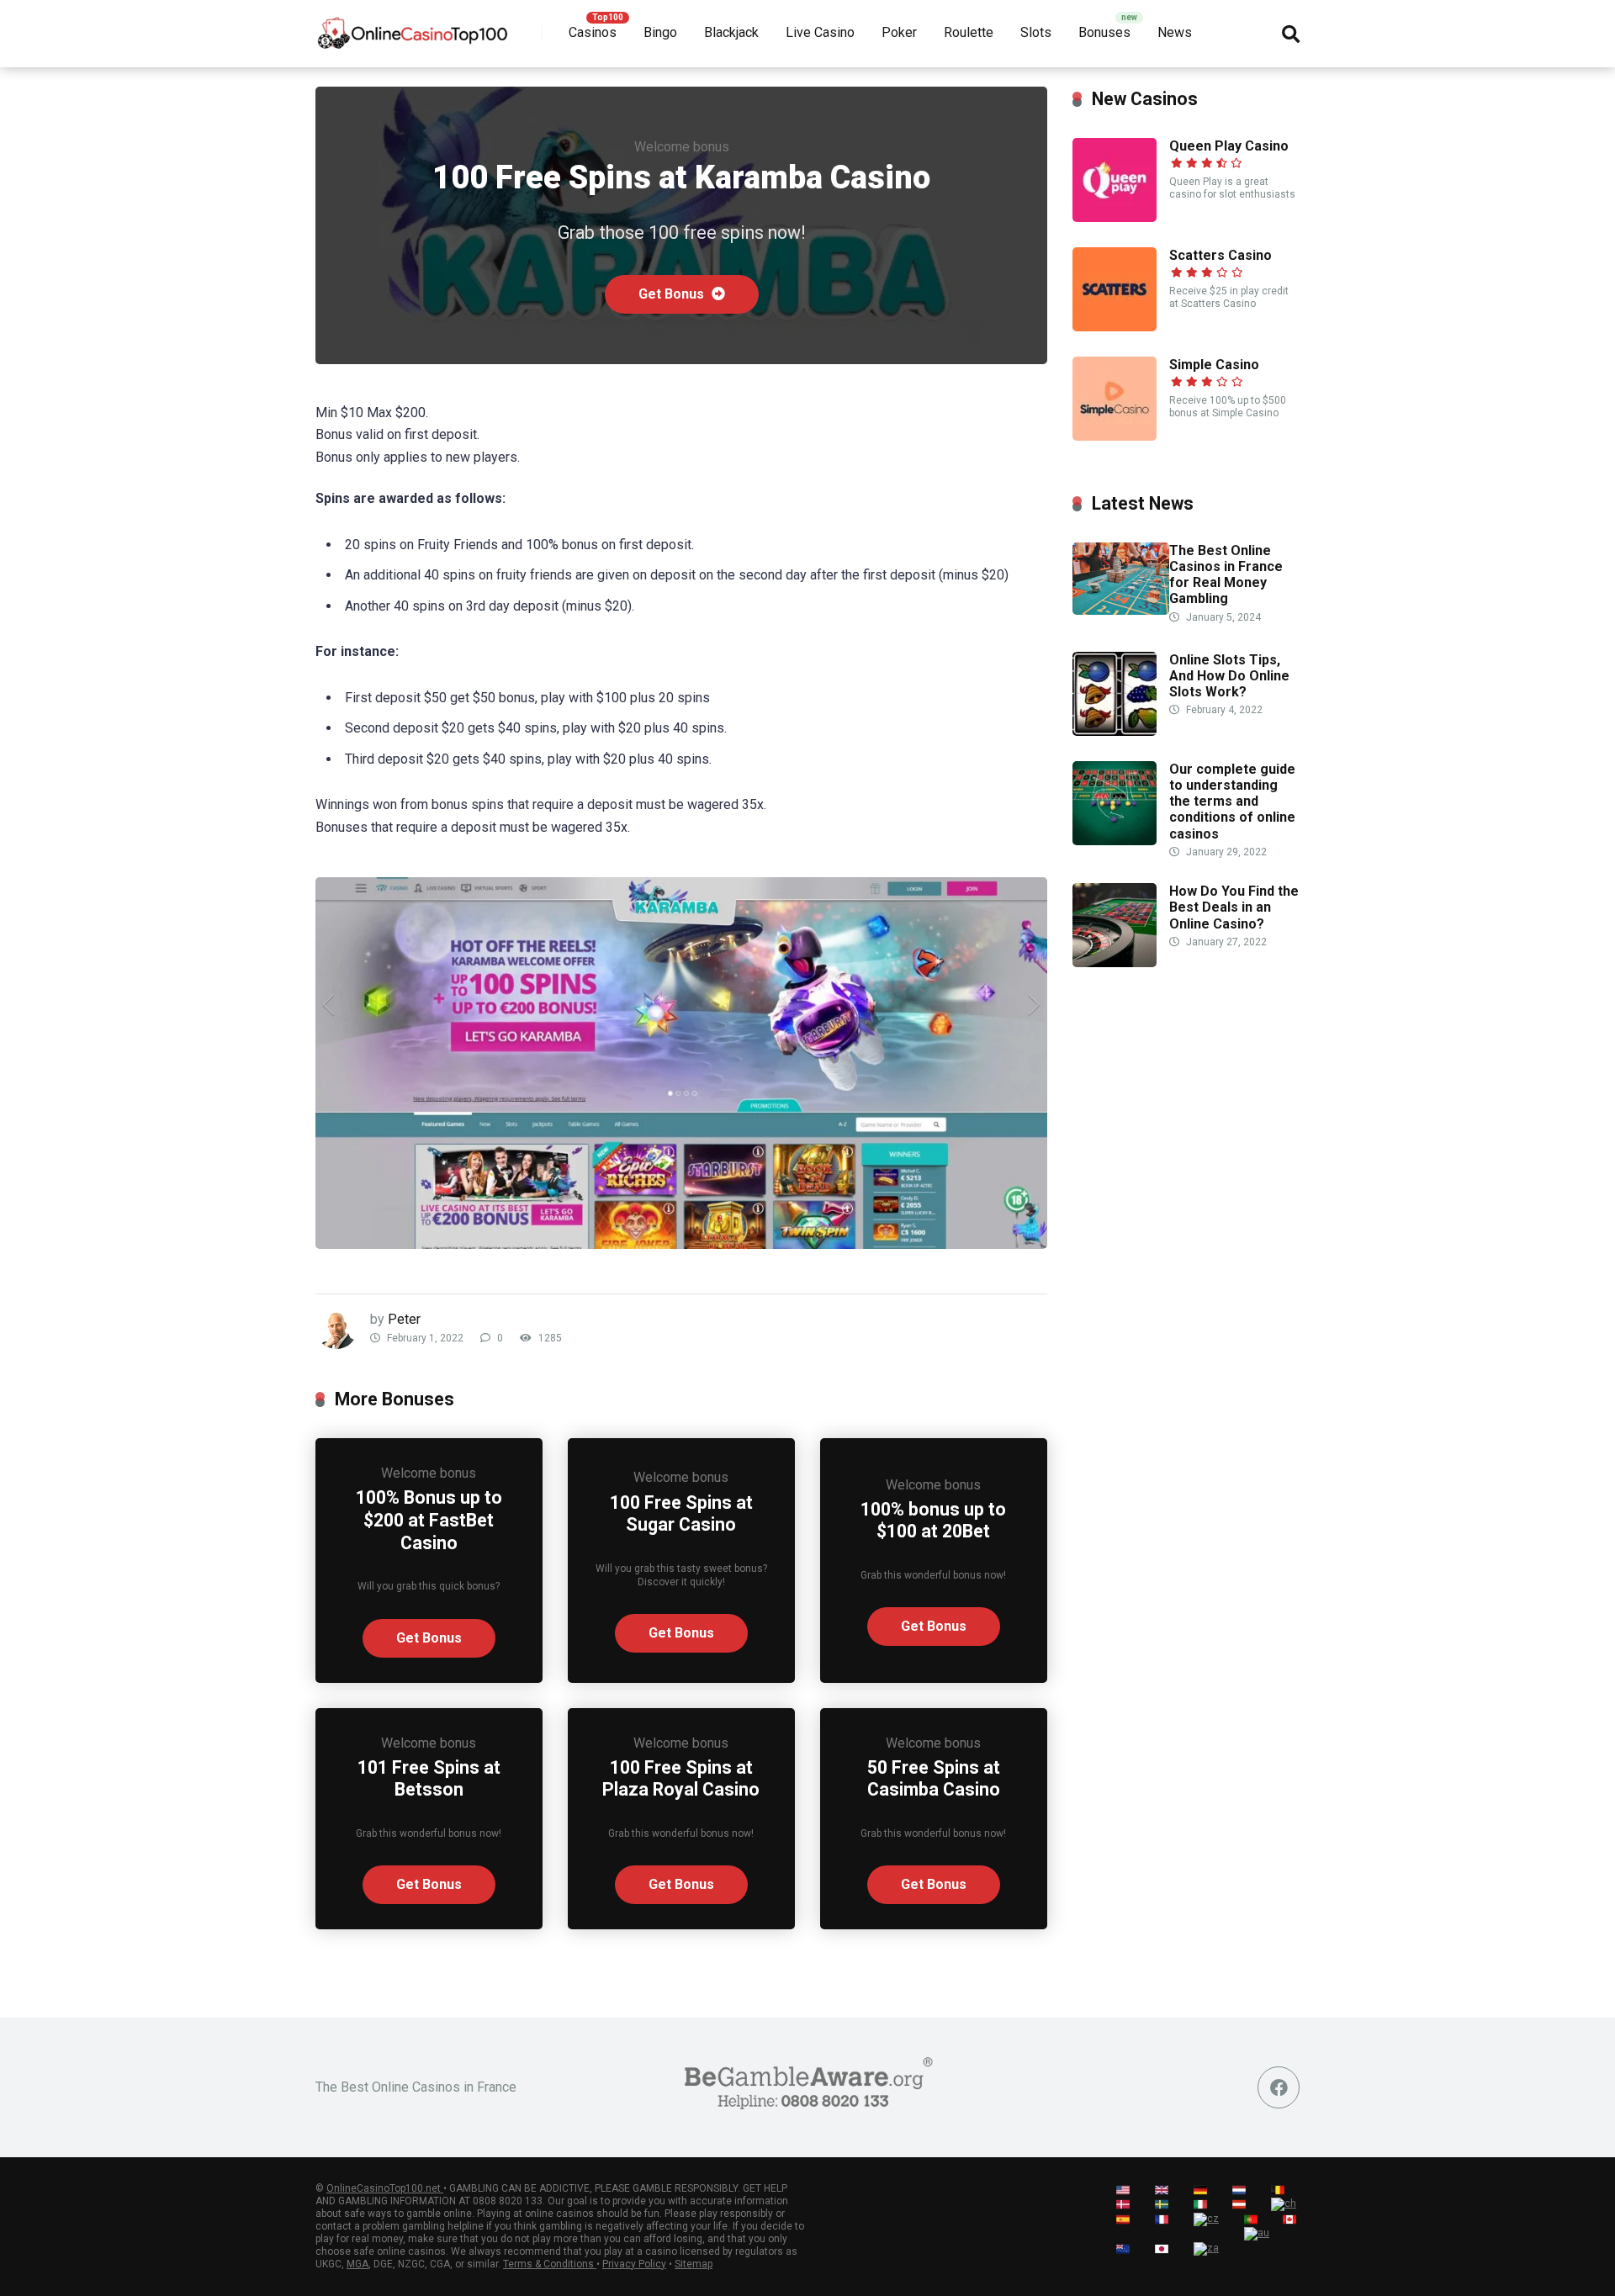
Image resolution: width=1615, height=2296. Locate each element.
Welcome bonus (682, 147)
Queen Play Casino (1229, 146)
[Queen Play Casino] (1115, 217)
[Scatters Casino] (1115, 327)
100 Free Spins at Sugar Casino (681, 1514)
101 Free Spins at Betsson (429, 1779)
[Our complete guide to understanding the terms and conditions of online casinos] (1115, 841)
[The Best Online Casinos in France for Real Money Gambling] (1121, 610)
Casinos (593, 32)
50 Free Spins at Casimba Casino (934, 1779)
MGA (357, 2264)
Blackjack (731, 32)
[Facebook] (1279, 2087)
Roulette (969, 32)
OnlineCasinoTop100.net (385, 2188)
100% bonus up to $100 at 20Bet (933, 1521)
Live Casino (820, 32)
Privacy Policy (634, 2264)
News (1175, 32)
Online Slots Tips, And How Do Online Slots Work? (1229, 676)
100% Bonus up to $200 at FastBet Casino (429, 1520)
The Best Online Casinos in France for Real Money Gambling (1226, 575)
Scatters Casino (1221, 255)
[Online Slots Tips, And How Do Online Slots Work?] (1115, 731)
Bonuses (1104, 32)
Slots (1036, 32)
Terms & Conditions (550, 2264)
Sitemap (694, 2264)
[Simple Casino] (1115, 436)
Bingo (660, 32)
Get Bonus (673, 294)
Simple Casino (1214, 365)
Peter (404, 1319)
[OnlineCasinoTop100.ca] (413, 27)
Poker (899, 32)
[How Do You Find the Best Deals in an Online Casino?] (1115, 963)
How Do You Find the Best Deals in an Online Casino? (1234, 907)
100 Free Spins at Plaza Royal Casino (681, 1779)
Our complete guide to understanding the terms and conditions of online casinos (1232, 801)
